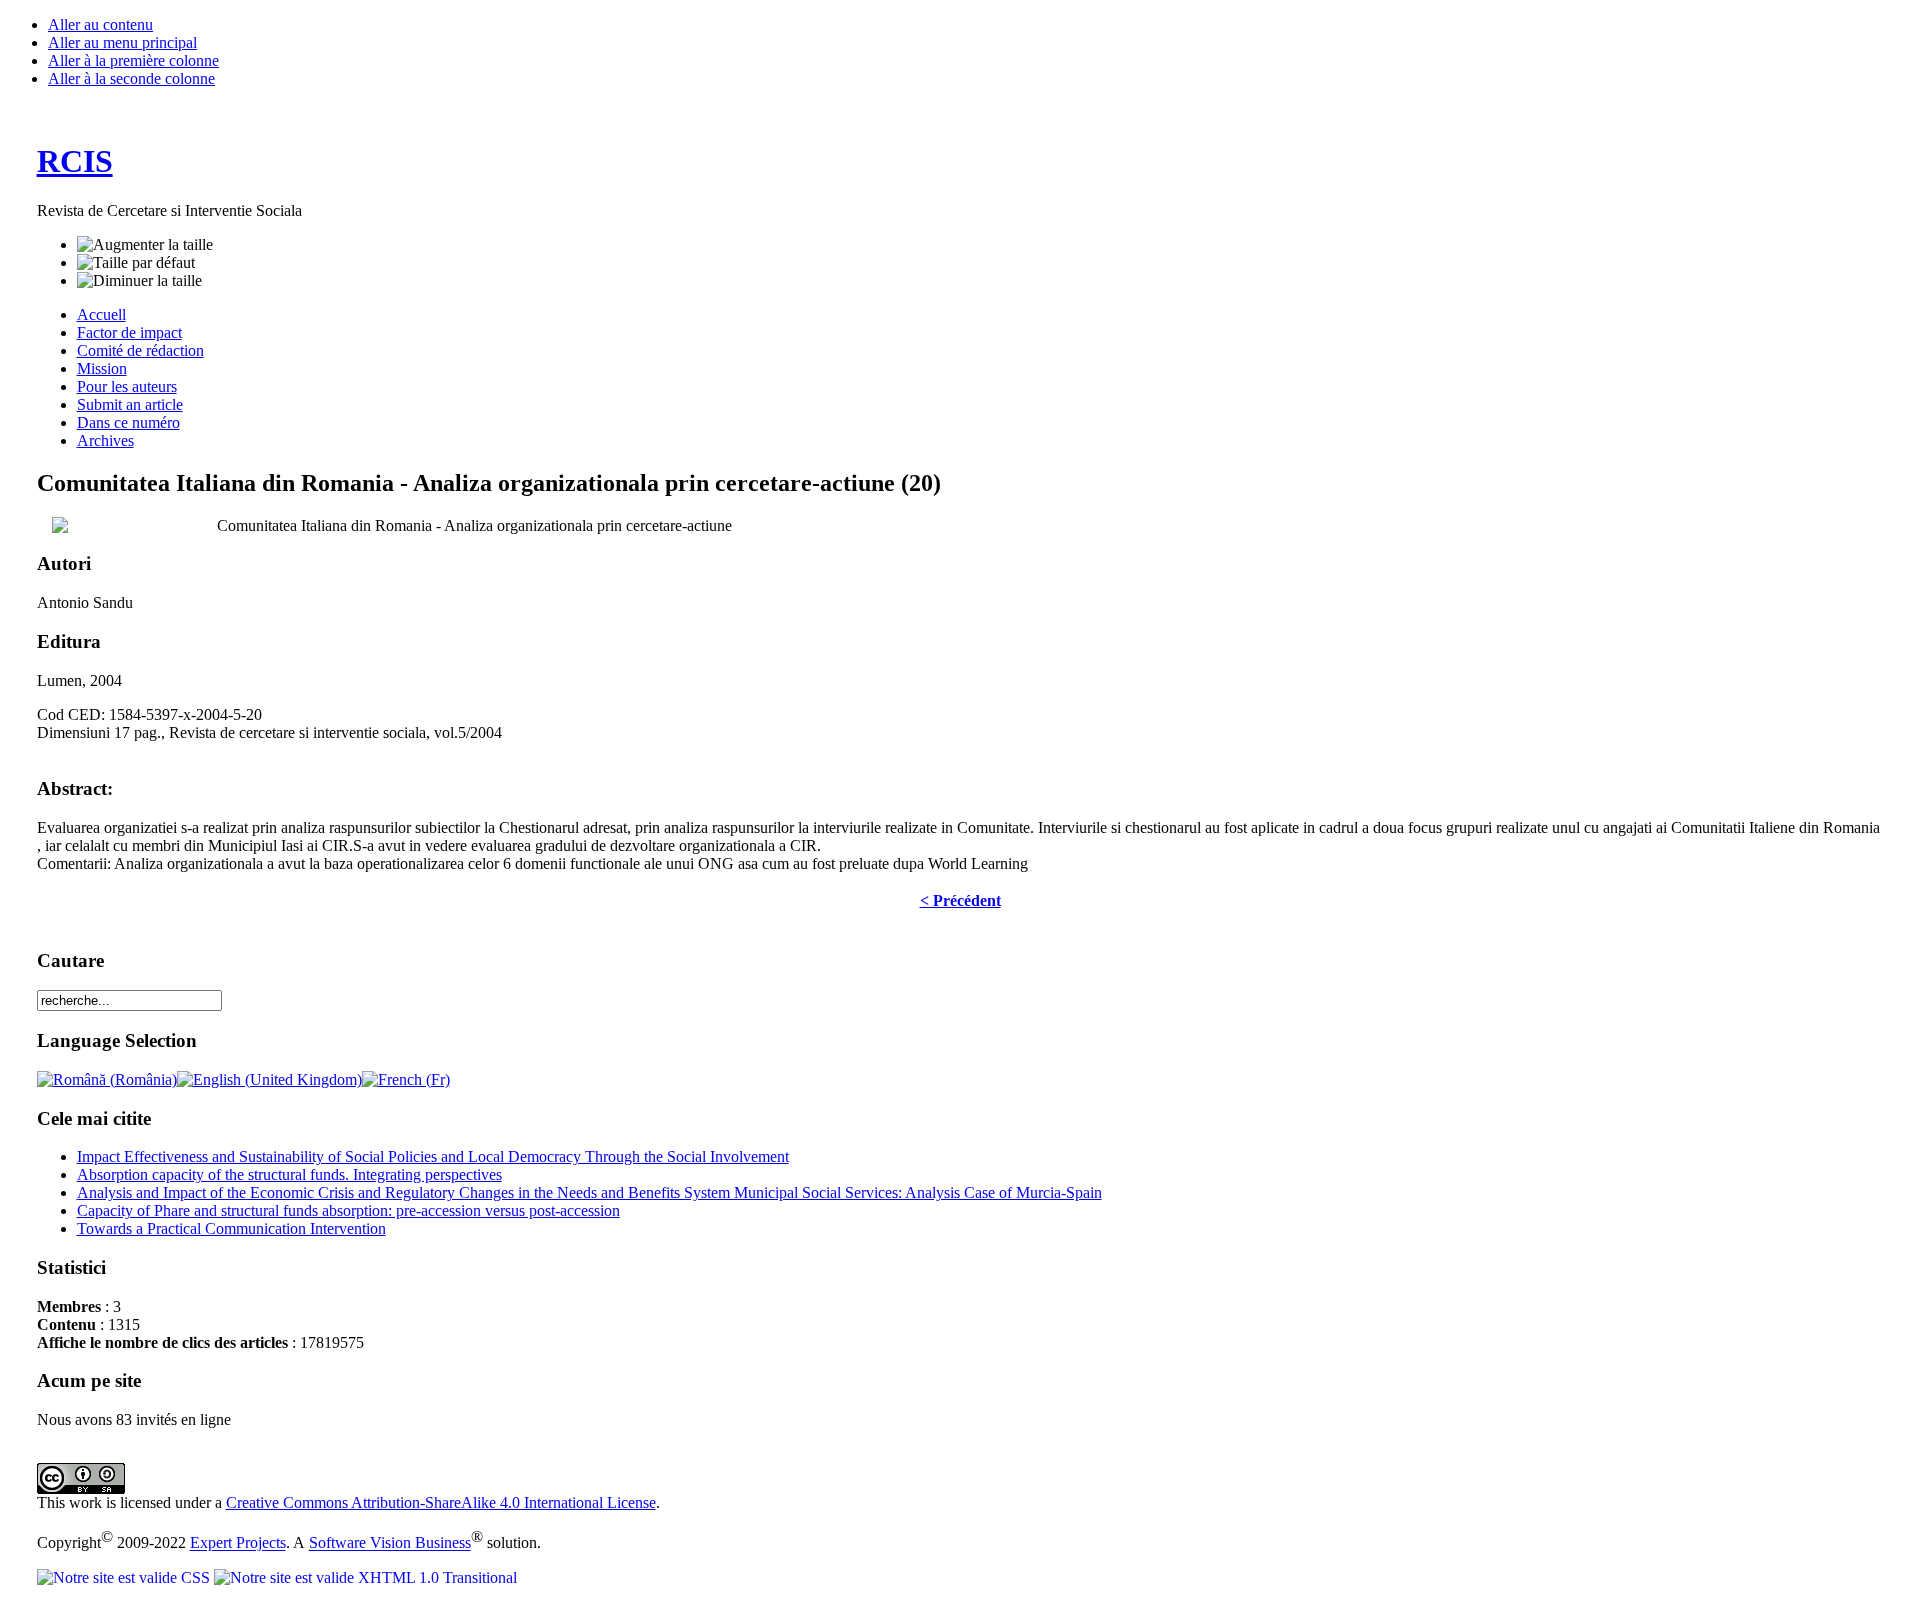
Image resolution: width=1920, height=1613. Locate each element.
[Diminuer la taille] (139, 281)
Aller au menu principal (122, 42)
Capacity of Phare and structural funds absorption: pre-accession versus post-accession (348, 1210)
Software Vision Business (390, 1543)
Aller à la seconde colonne (131, 78)
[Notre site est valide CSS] (125, 1577)
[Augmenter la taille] (145, 245)
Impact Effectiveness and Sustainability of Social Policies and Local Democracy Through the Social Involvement (433, 1156)
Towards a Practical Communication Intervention (231, 1228)
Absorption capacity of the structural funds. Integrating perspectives (289, 1174)
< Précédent (960, 900)
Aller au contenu (100, 24)
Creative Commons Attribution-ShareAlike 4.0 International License (441, 1502)
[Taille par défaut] (136, 263)
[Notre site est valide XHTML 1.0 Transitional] (365, 1577)
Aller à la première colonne (133, 60)
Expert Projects (238, 1543)
